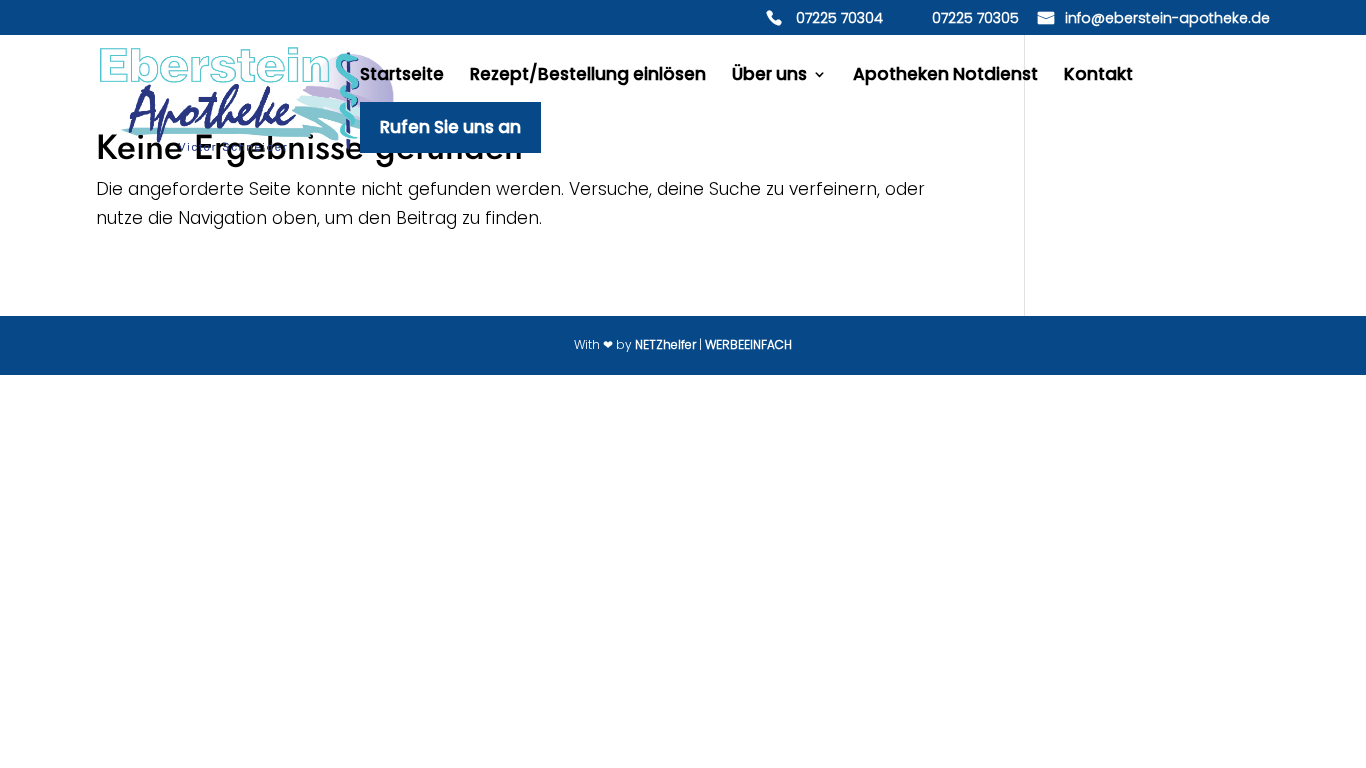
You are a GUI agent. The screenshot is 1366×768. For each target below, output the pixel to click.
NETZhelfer (665, 344)
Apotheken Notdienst (945, 76)
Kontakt (1098, 76)
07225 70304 (839, 19)
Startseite (402, 76)
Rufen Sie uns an (450, 133)
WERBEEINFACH (748, 344)
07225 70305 (975, 19)
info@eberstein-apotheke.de (1167, 19)
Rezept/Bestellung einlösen (588, 76)
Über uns (769, 76)
